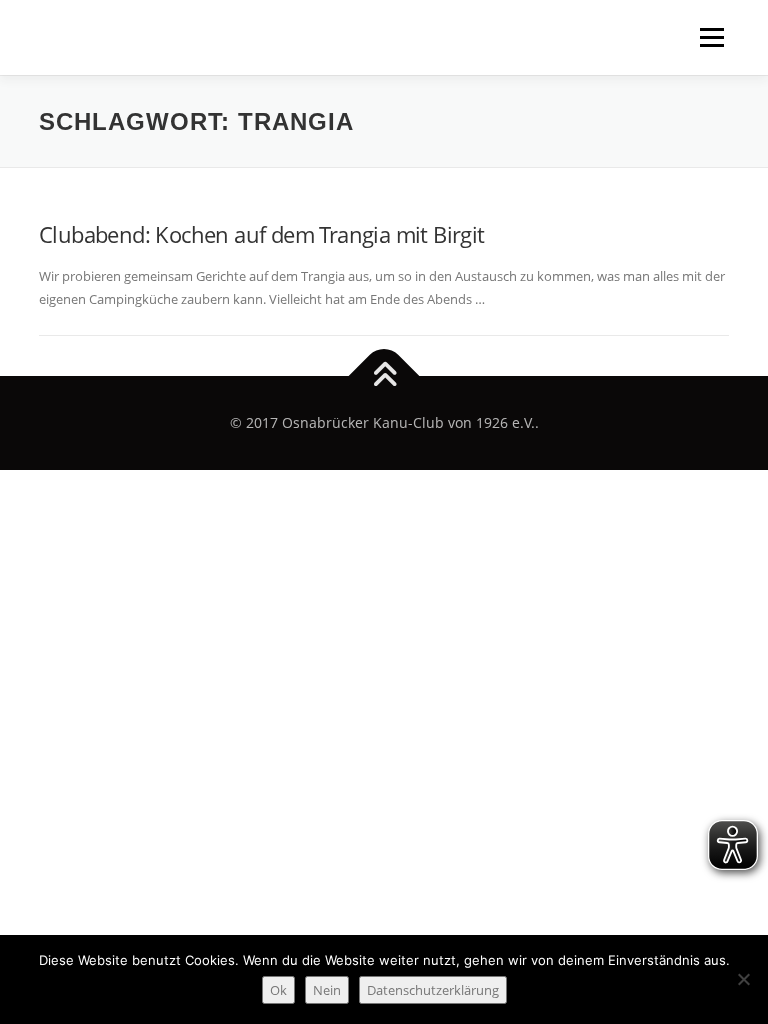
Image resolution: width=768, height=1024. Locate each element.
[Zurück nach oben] (384, 376)
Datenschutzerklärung (433, 990)
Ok (278, 990)
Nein (327, 990)
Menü (711, 37)
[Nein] (743, 979)
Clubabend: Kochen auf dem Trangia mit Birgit (262, 234)
